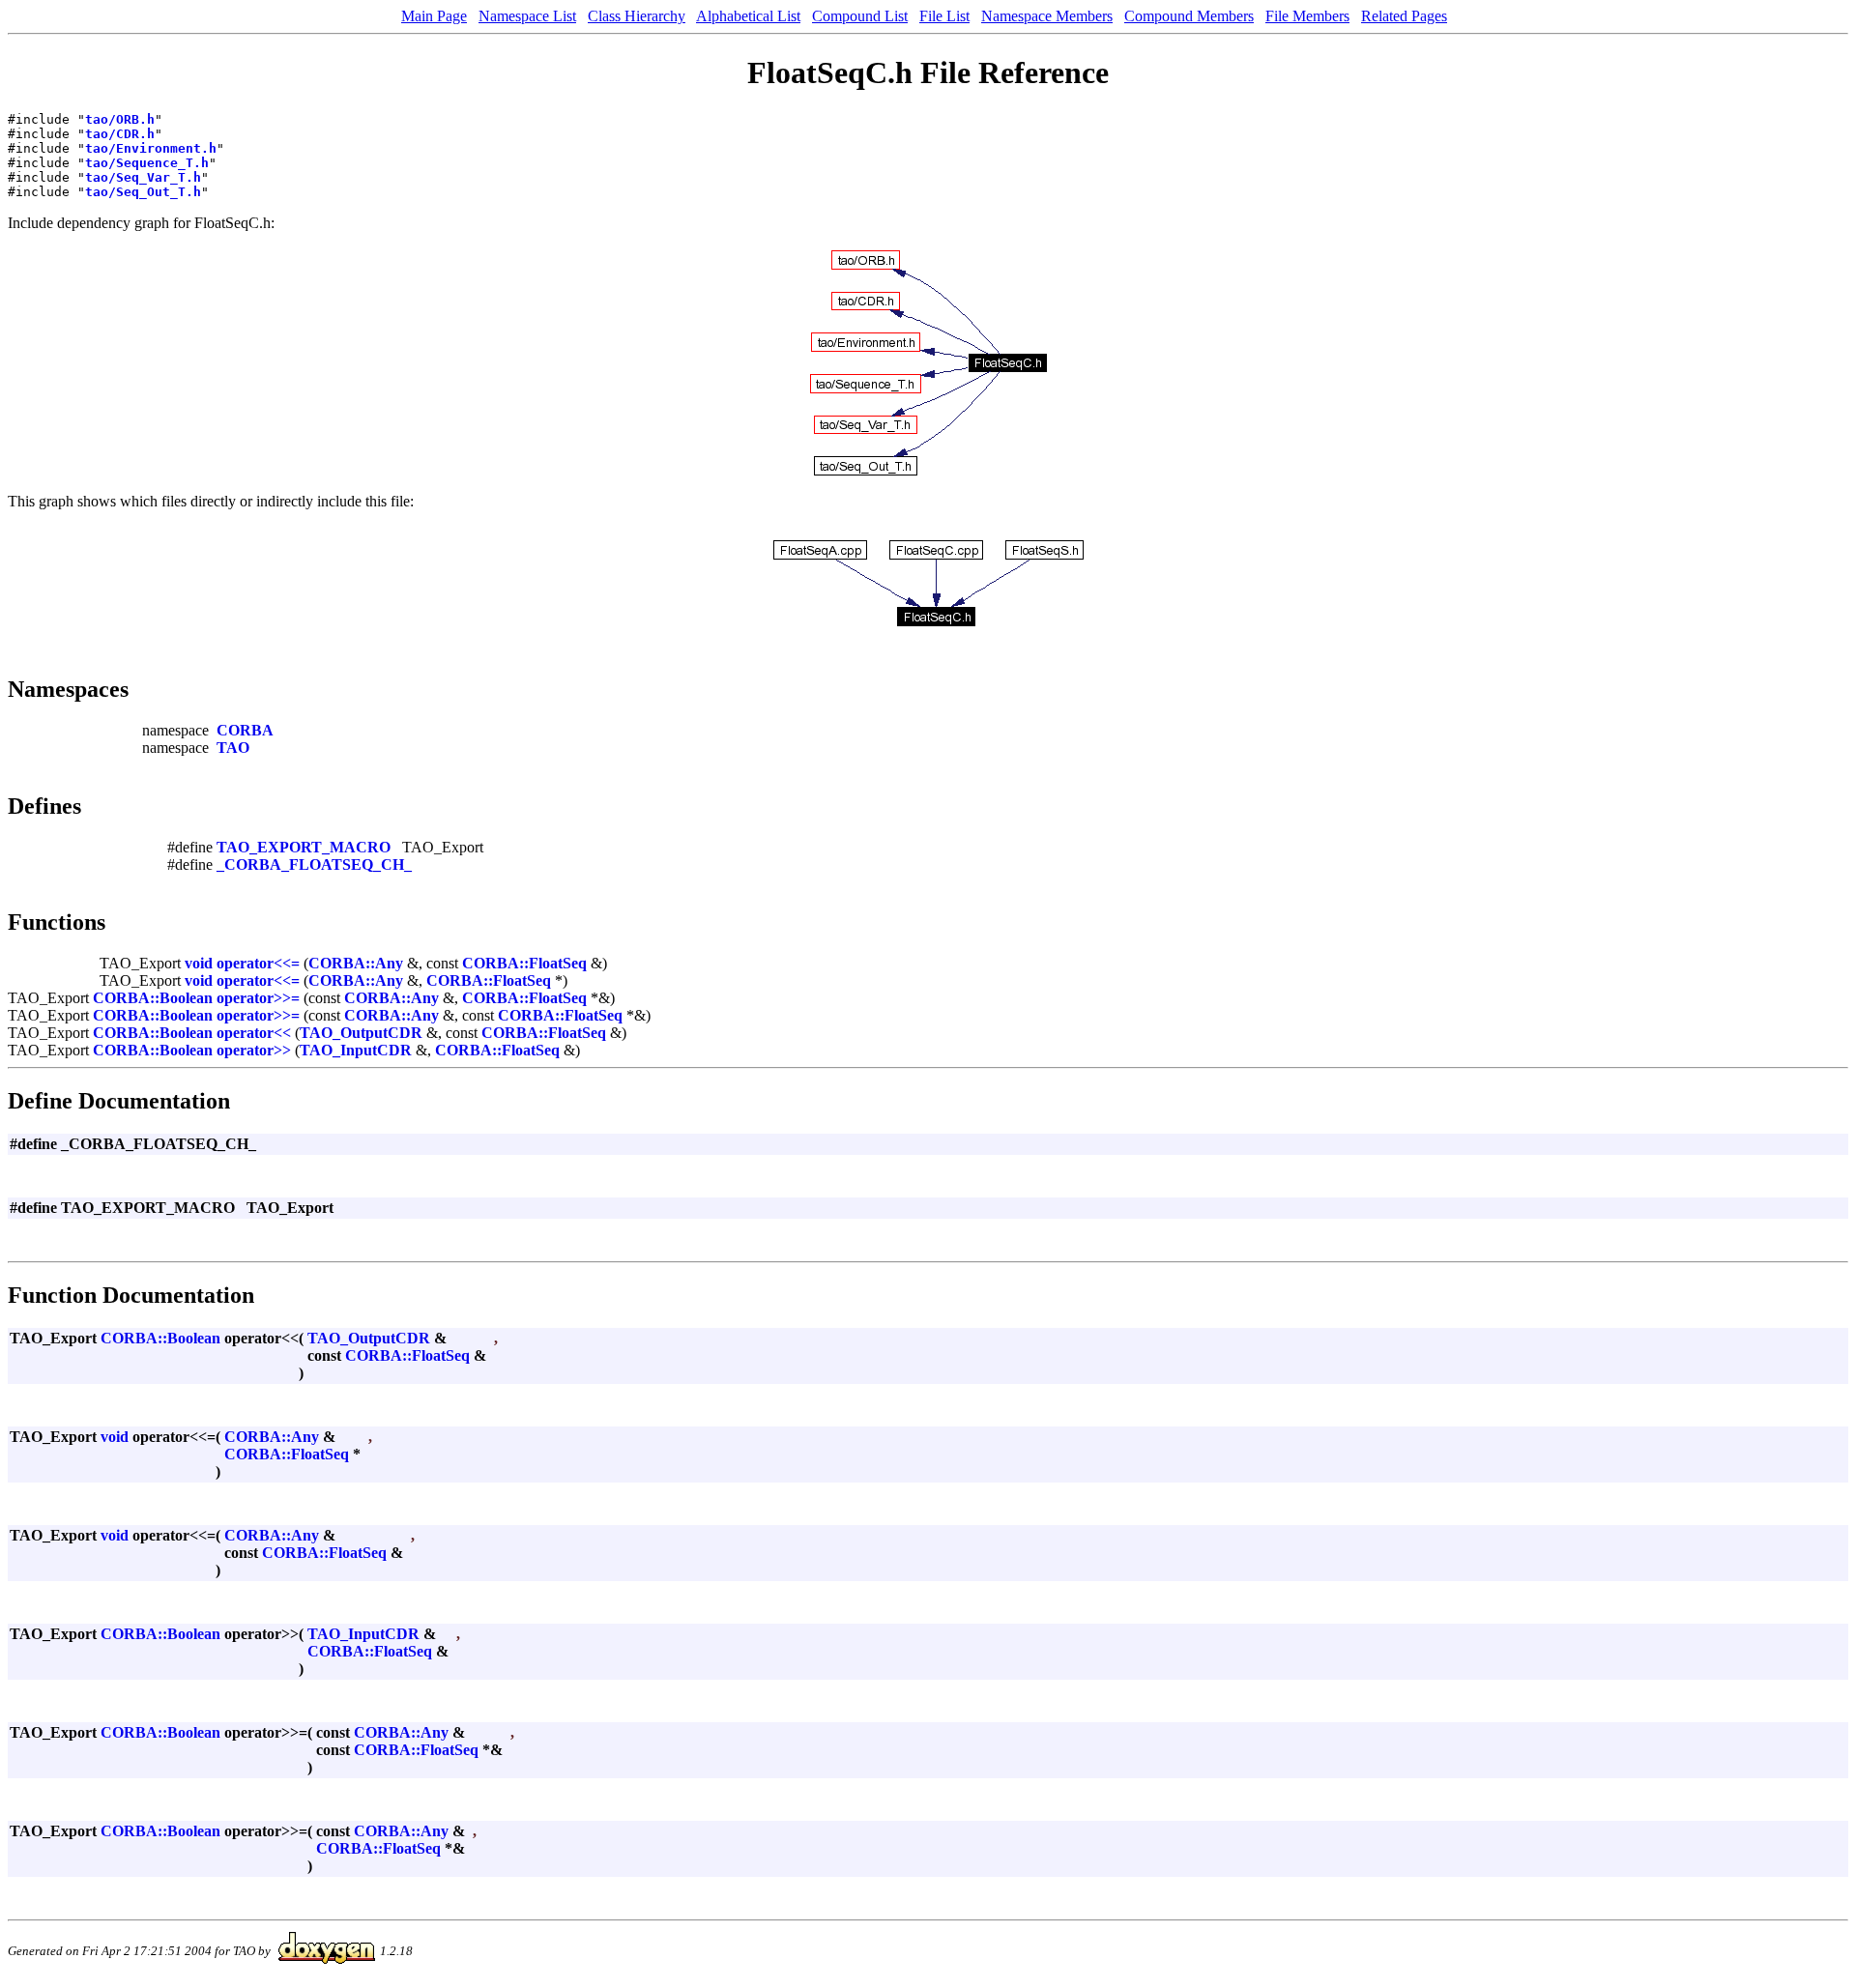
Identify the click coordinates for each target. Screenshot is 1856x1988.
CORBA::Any (356, 963)
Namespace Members (1047, 16)
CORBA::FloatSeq (524, 963)
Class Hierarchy (637, 16)
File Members (1307, 16)
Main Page (434, 16)
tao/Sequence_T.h (147, 163)
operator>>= (258, 998)
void (199, 963)
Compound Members (1189, 16)
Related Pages (1404, 16)
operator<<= (258, 963)
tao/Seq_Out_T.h (143, 192)
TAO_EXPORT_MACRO (304, 847)
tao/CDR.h (120, 134)
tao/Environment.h (151, 148)
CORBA (245, 730)
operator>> (254, 1050)
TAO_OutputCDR (361, 1033)
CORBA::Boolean (153, 998)
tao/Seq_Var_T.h (143, 177)
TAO (233, 748)
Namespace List (527, 16)
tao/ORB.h (120, 119)
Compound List (860, 16)
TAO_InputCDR (356, 1050)
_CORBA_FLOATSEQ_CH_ (314, 864)
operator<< (254, 1033)
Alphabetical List (748, 16)
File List (944, 16)
